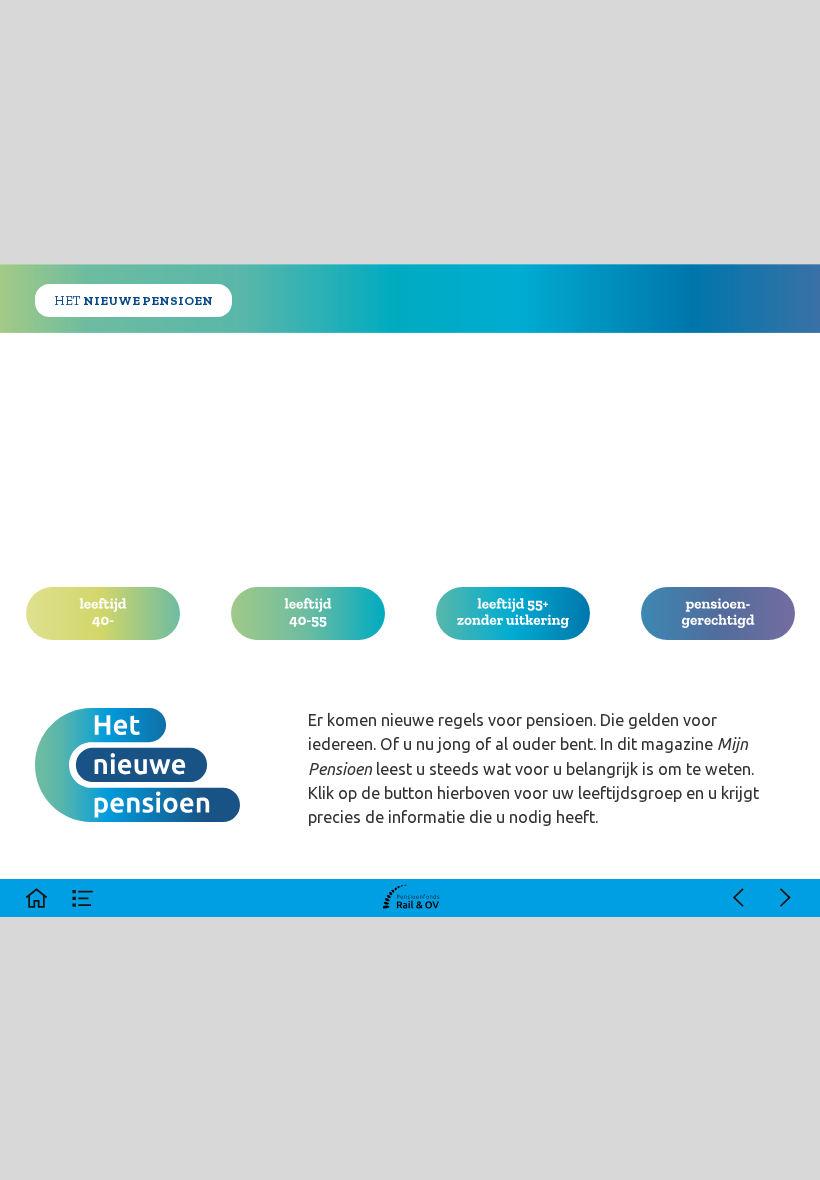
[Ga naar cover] (36, 898)
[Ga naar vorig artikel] (738, 898)
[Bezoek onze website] (410, 898)
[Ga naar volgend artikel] (785, 898)
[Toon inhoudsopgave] (83, 898)
